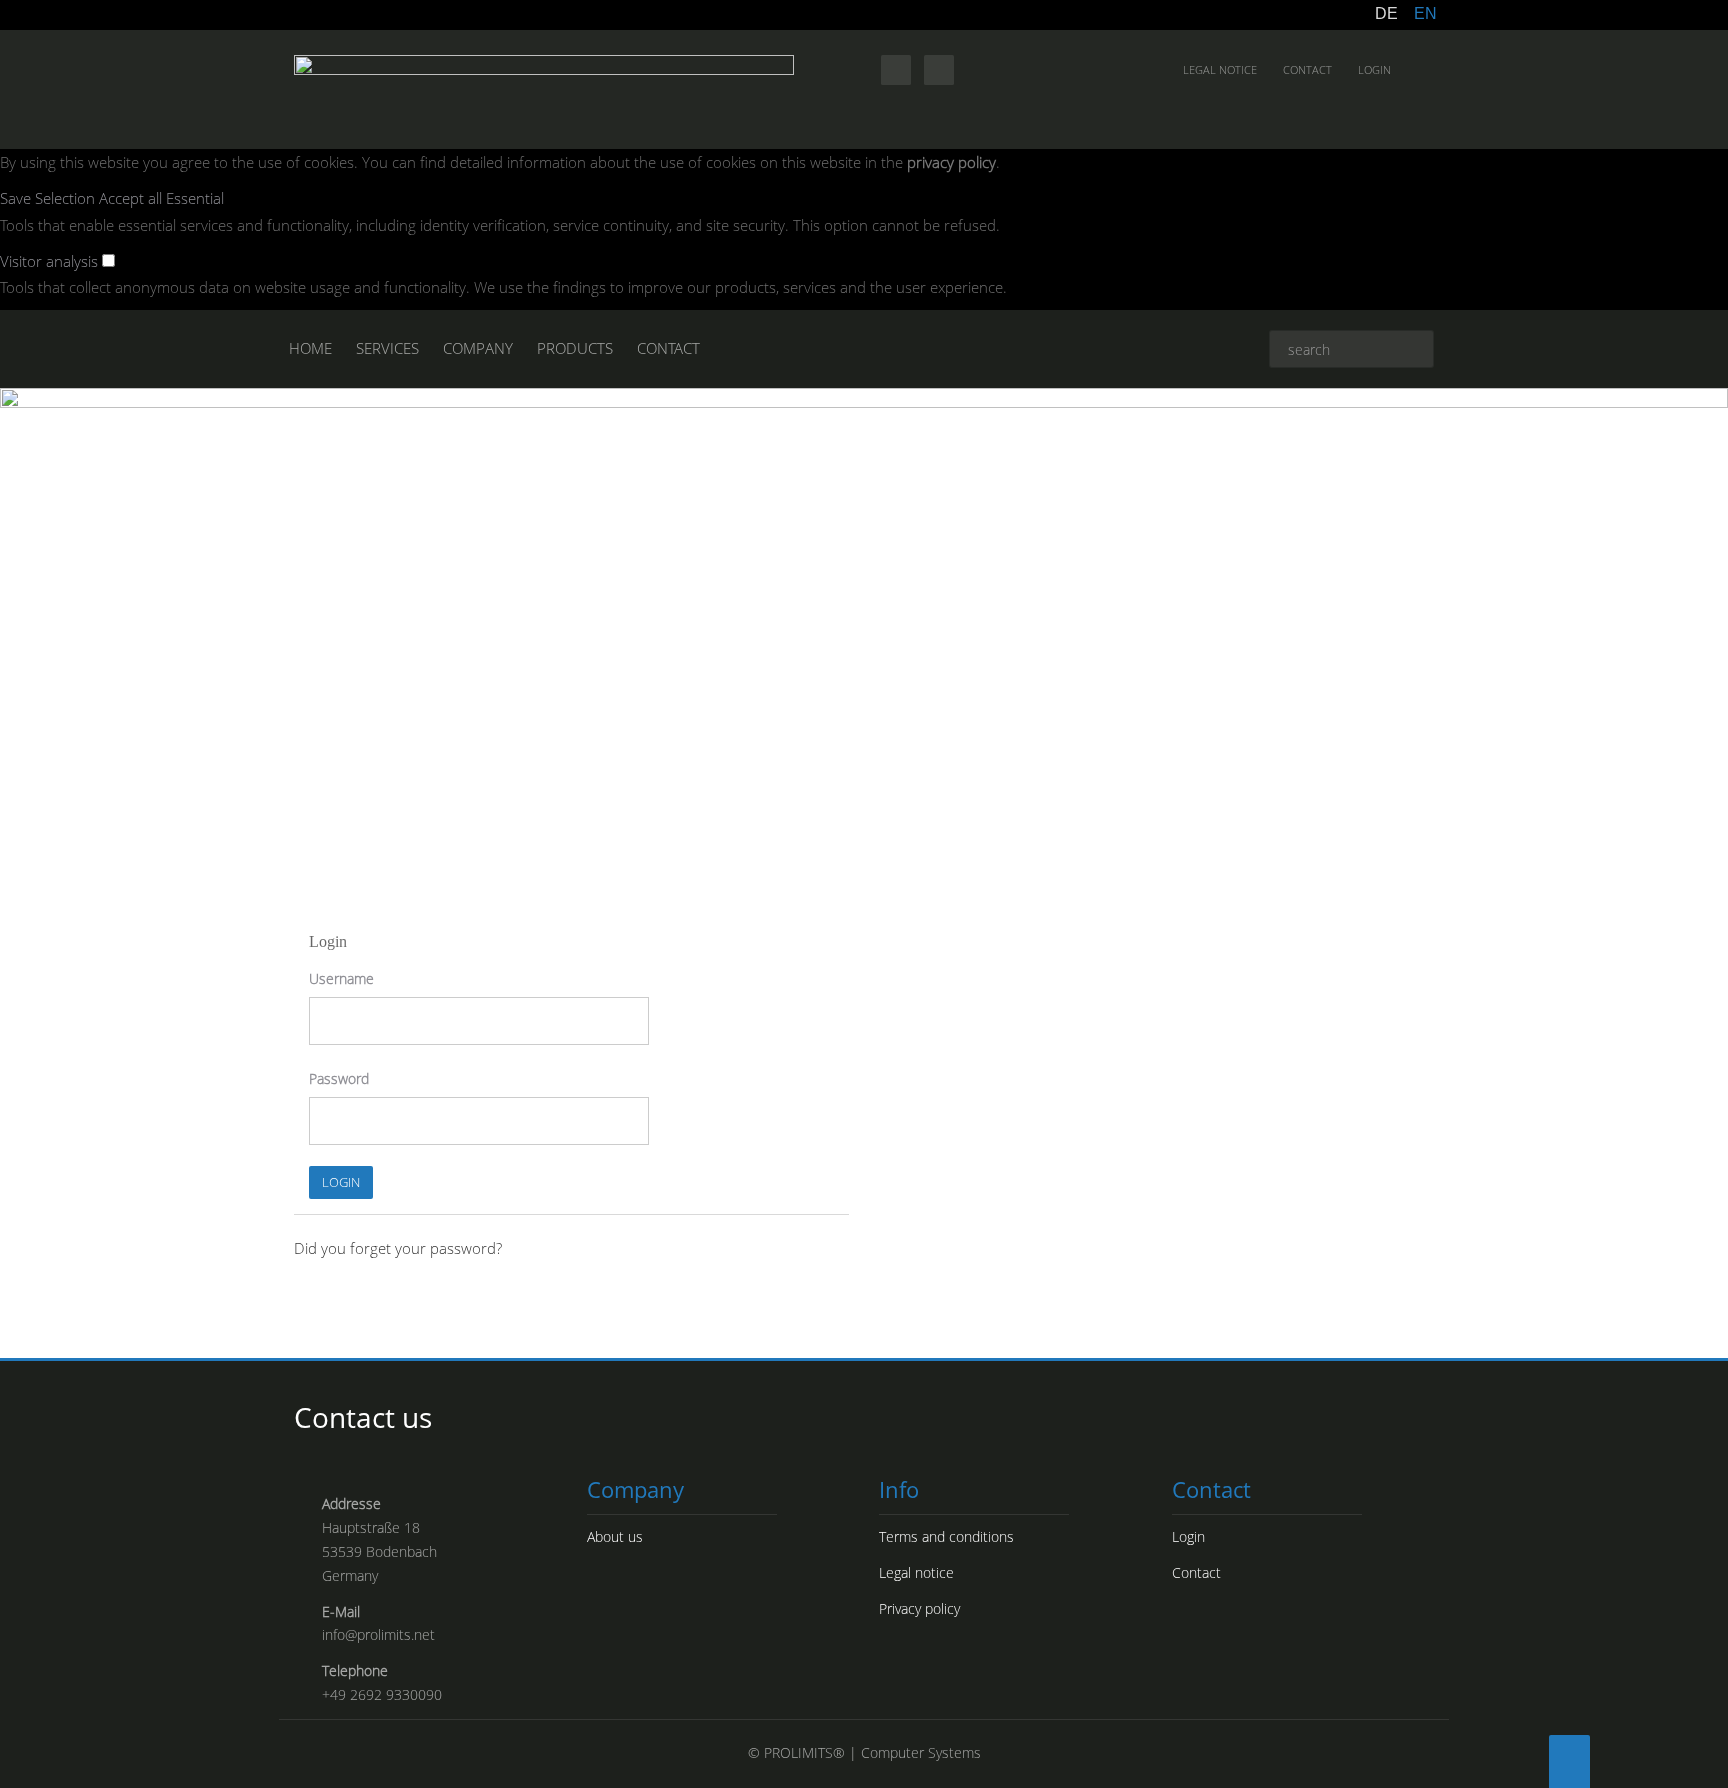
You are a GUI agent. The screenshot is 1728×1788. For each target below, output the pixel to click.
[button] (49, 198)
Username (341, 978)
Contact (1307, 69)
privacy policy (951, 162)
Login (1374, 69)
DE (1386, 13)
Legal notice (1220, 69)
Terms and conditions (946, 1536)
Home (310, 348)
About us (615, 1536)
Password (339, 1078)
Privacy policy (919, 1608)
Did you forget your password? (398, 1248)
